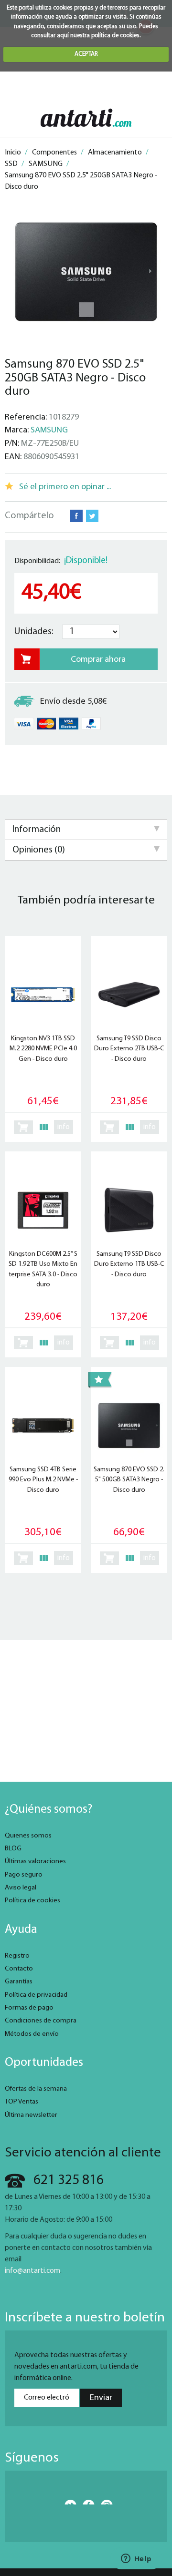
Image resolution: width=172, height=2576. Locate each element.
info (64, 1127)
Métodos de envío (32, 2034)
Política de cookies (32, 1901)
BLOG (13, 1849)
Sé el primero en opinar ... (65, 487)
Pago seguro (24, 1875)
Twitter (92, 516)
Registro (17, 1956)
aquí (63, 36)
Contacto (19, 1969)
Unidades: (34, 632)
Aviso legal (21, 1888)
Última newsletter (31, 2115)
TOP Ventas (21, 2102)
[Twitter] (68, 2502)
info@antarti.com (32, 2271)
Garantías (19, 1982)
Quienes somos (28, 1836)
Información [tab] (37, 830)
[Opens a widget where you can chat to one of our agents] (136, 2559)
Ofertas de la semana (36, 2089)
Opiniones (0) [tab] (39, 850)
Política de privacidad (36, 1995)
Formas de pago (29, 2008)
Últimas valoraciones (35, 1862)
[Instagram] (104, 2502)
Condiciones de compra (41, 2021)
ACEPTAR (86, 54)
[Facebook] (86, 2502)
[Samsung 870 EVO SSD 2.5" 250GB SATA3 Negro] (86, 272)
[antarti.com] (86, 118)
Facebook (76, 516)
